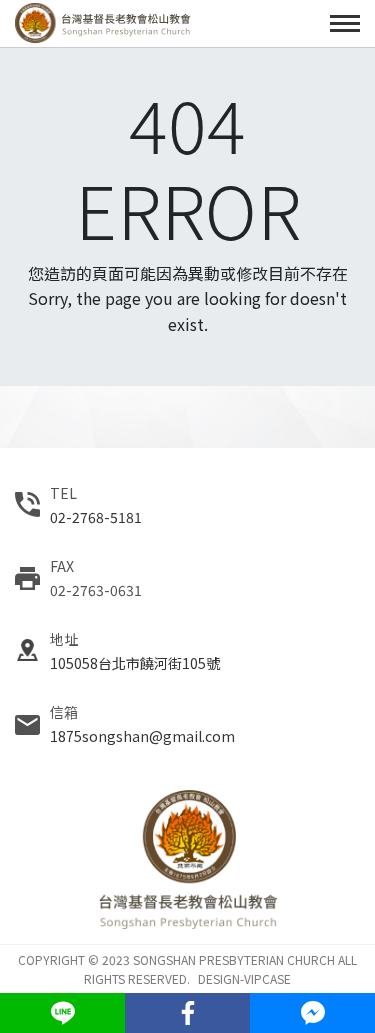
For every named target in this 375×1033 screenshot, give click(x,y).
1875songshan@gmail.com (142, 736)
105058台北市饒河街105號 (135, 663)
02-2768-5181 (96, 517)
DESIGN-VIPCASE (244, 978)
